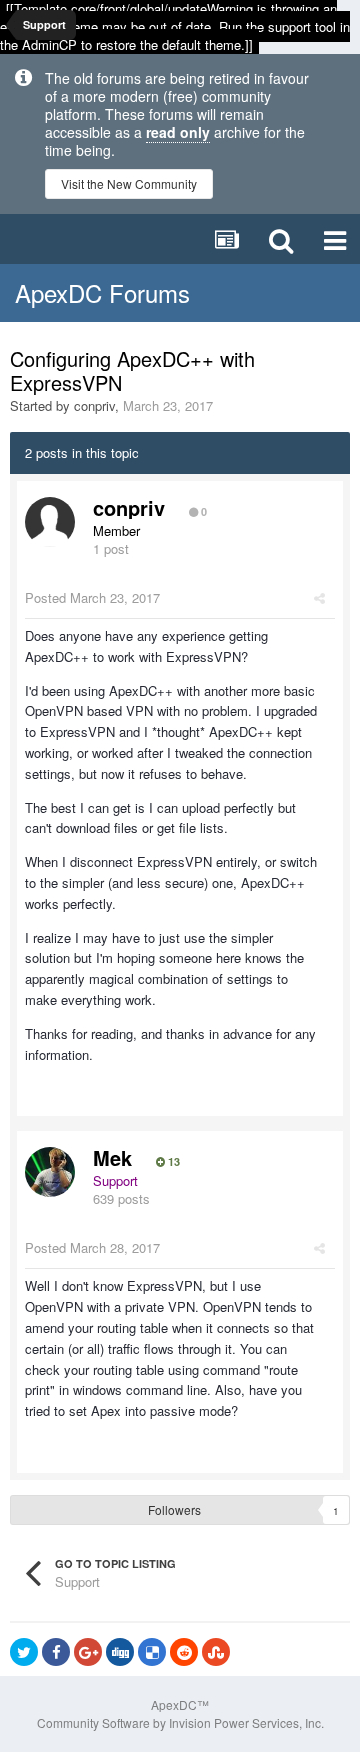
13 (172, 1162)
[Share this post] (319, 597)
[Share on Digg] (120, 1652)
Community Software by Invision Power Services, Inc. (180, 1722)
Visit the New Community (129, 183)
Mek (112, 1157)
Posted (92, 597)
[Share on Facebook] (56, 1652)
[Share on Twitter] (24, 1652)
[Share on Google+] (88, 1652)
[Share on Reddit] (184, 1652)
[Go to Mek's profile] (50, 1172)
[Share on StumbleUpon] (216, 1652)
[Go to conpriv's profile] (50, 522)
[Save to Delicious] (152, 1652)
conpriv (94, 405)
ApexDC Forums (102, 292)
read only (178, 132)
